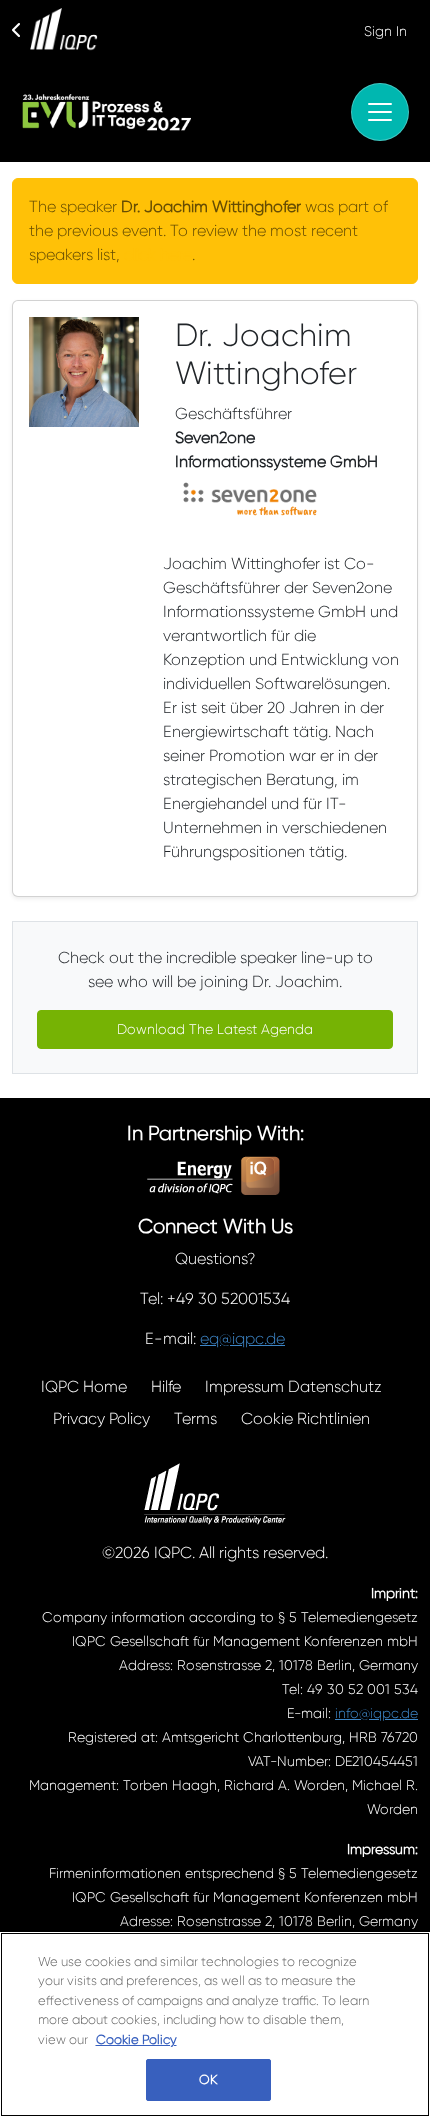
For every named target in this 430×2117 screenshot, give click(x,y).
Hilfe (166, 1386)
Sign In (385, 31)
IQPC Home (84, 1386)
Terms (195, 1418)
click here (158, 254)
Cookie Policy (136, 2039)
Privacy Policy (101, 1418)
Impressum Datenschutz (293, 1386)
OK (208, 2079)
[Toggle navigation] (380, 112)
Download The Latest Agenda (215, 1029)
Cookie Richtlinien (305, 1418)
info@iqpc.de (376, 1713)
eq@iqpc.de (242, 1338)
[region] (215, 2024)
